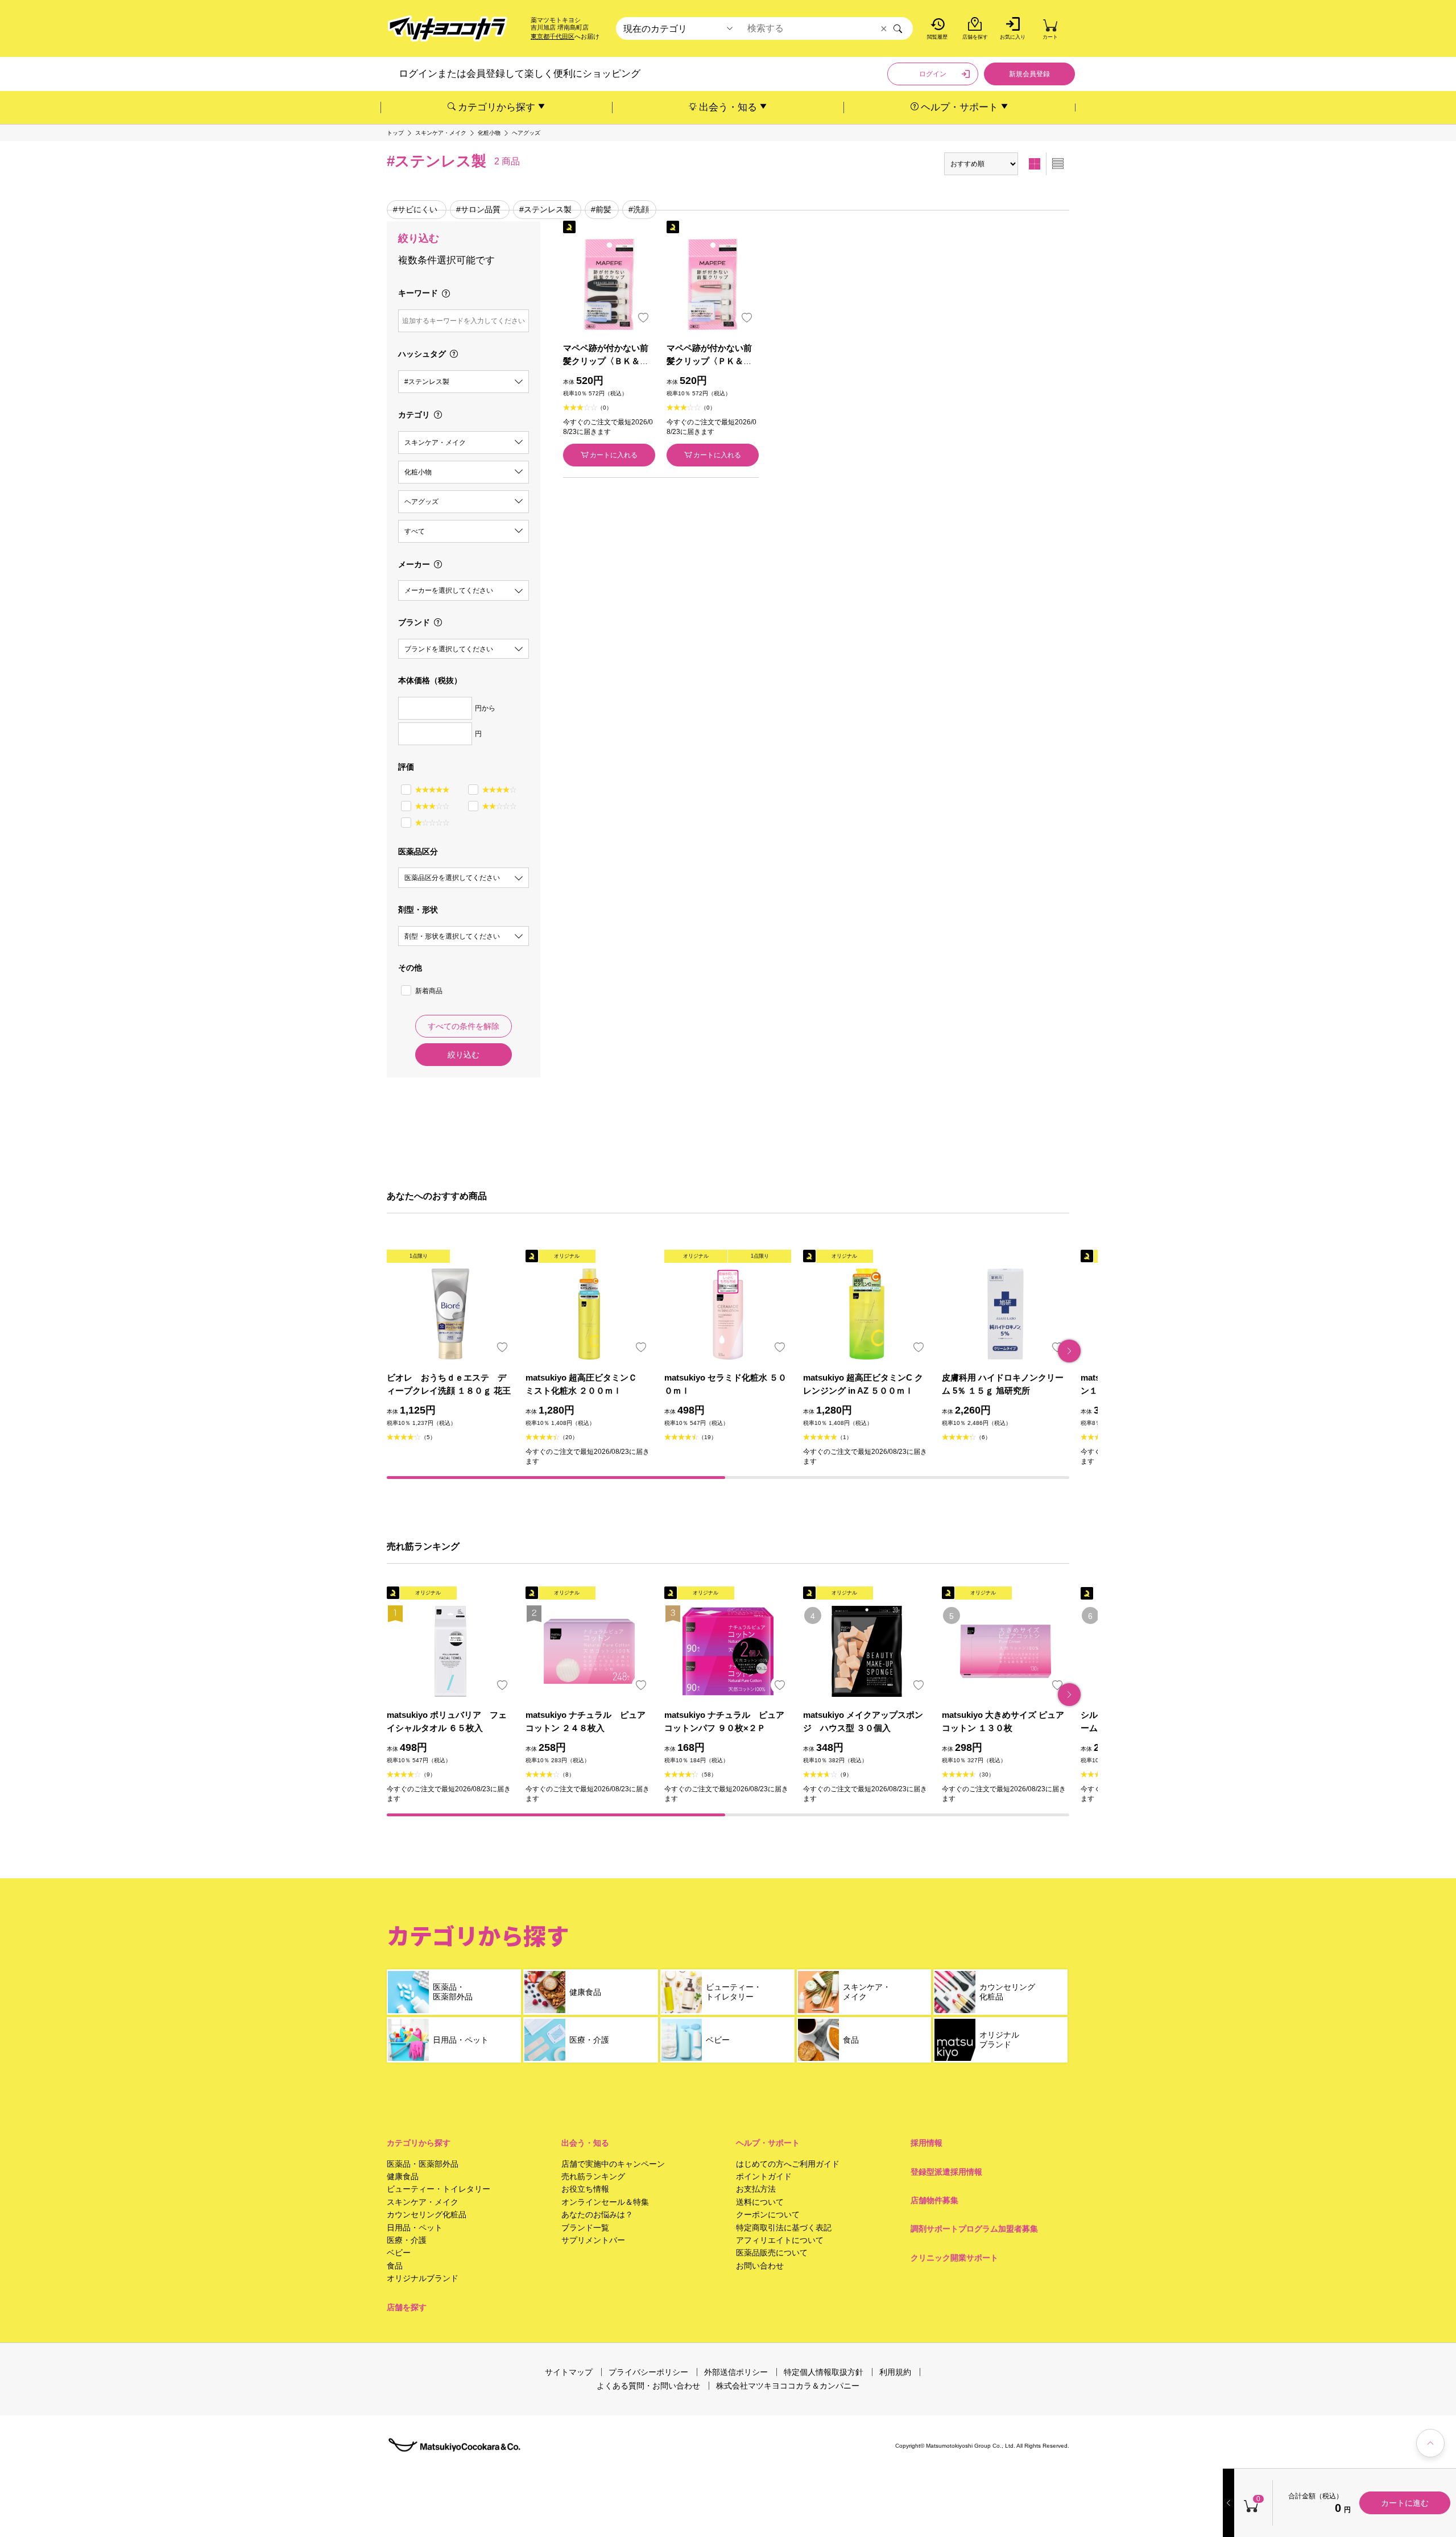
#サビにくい (415, 209)
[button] (1069, 1351)
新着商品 (429, 991)
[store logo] (448, 29)
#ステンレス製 (545, 209)
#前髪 (601, 209)
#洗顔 (639, 209)
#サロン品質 (478, 209)
